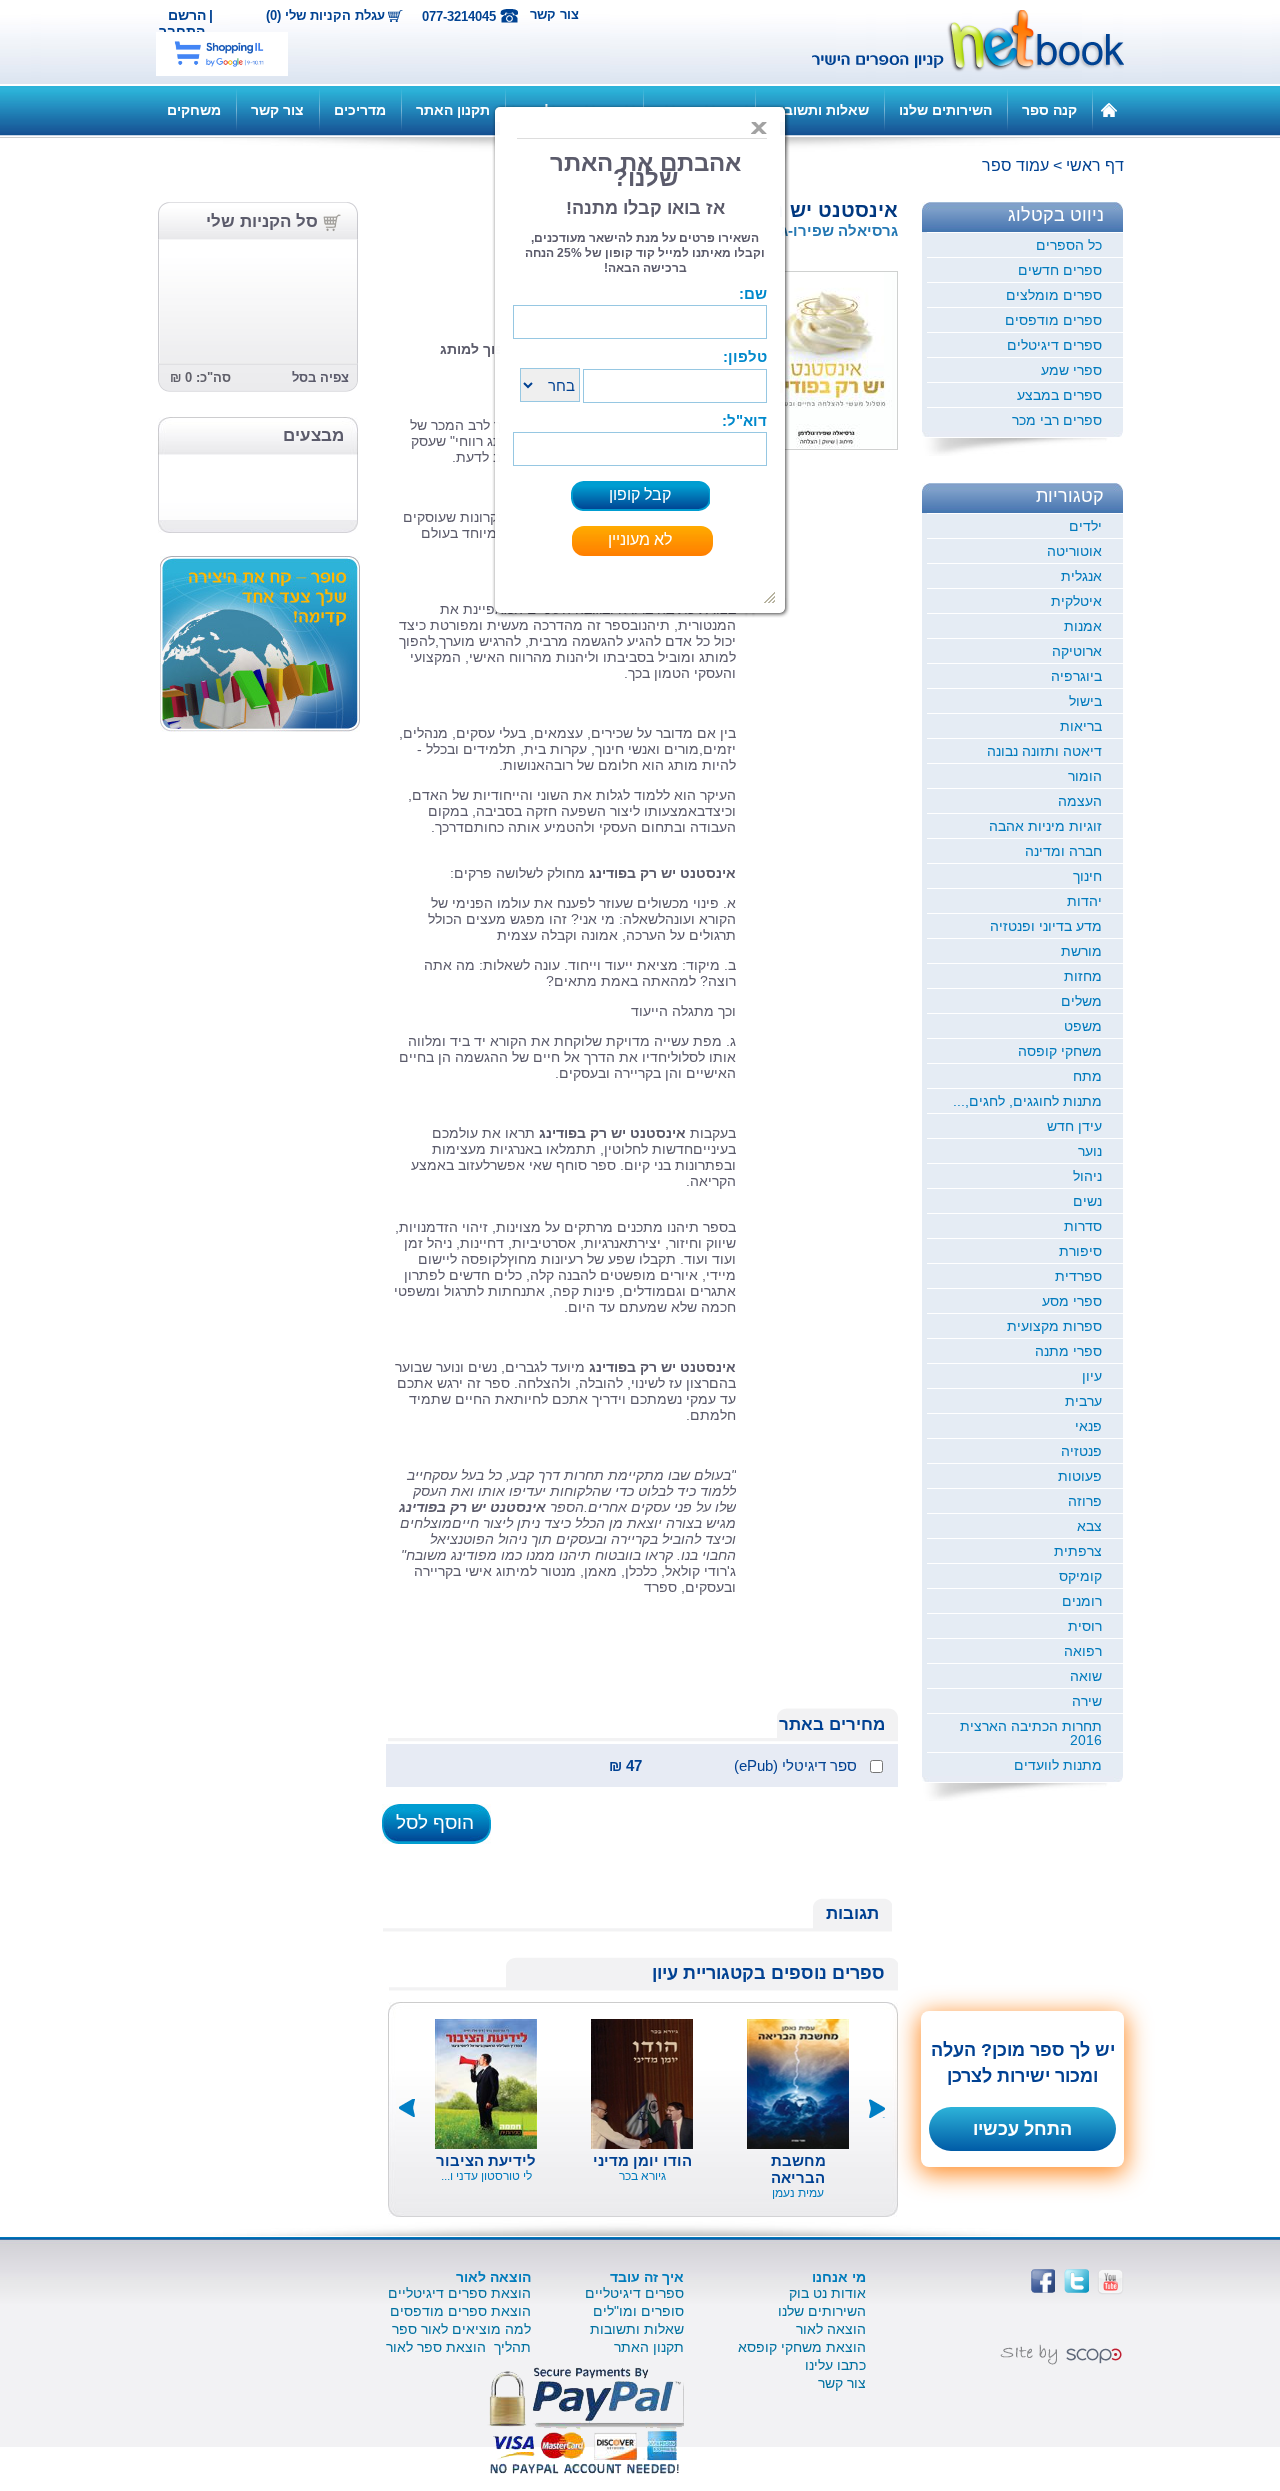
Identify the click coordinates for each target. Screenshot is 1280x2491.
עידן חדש (1074, 1126)
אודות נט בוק (827, 2293)
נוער (1090, 1151)
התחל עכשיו (1022, 2129)
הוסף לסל (435, 1822)
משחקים (194, 110)
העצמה (1080, 801)
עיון (1092, 1376)
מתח (1087, 1076)
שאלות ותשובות (819, 110)
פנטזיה (1081, 1451)
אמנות (1083, 626)
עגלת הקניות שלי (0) (325, 16)
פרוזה (1085, 1501)
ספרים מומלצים (1054, 295)
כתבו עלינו (835, 2365)
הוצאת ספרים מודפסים (460, 2311)
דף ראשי (1095, 165)
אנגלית (1081, 576)
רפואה (1083, 1651)
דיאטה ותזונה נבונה (1044, 751)
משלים (1081, 1001)
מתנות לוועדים (1058, 1765)
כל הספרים (1069, 245)
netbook (957, 42)
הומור (1085, 776)
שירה (1087, 1701)
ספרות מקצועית (1054, 1326)
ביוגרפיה (1076, 676)
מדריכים (360, 110)
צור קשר (554, 14)
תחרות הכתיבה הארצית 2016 (1031, 1733)
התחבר (182, 31)
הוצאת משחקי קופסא (802, 2347)
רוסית (1085, 1626)
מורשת (1081, 951)
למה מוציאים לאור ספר (461, 2329)
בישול (1085, 701)
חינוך (1087, 876)
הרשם (187, 15)
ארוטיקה (1077, 651)
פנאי (1088, 1426)
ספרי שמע (1071, 370)
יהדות (1084, 901)
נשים (1087, 1201)
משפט (1083, 1026)
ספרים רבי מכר (1057, 420)
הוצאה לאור (831, 2329)
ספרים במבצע (1059, 395)
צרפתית (1078, 1551)
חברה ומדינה (1063, 851)
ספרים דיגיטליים (634, 2293)
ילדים (1085, 526)
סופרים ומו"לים (638, 2311)
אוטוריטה (1074, 551)
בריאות (1081, 726)
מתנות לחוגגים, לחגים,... (1027, 1101)
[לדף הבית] (1109, 109)
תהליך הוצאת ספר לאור (458, 2347)
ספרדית (1078, 1276)
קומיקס (1080, 1576)
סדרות (1083, 1226)
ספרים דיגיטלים (1054, 345)
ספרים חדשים (1060, 270)
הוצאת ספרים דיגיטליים (459, 2293)
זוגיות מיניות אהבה (1045, 826)
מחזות (1083, 976)
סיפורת (1080, 1251)
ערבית (1083, 1401)
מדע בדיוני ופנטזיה (1046, 926)
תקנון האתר (453, 110)
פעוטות (1080, 1476)
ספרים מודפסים (1053, 320)
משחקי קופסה (1060, 1051)
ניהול (1087, 1176)
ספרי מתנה (1068, 1351)
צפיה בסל (320, 377)
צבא (1089, 1526)
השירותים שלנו (945, 110)
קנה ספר (1049, 110)
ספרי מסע (1072, 1301)
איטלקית (1076, 601)
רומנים (1082, 1601)
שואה (1086, 1676)
